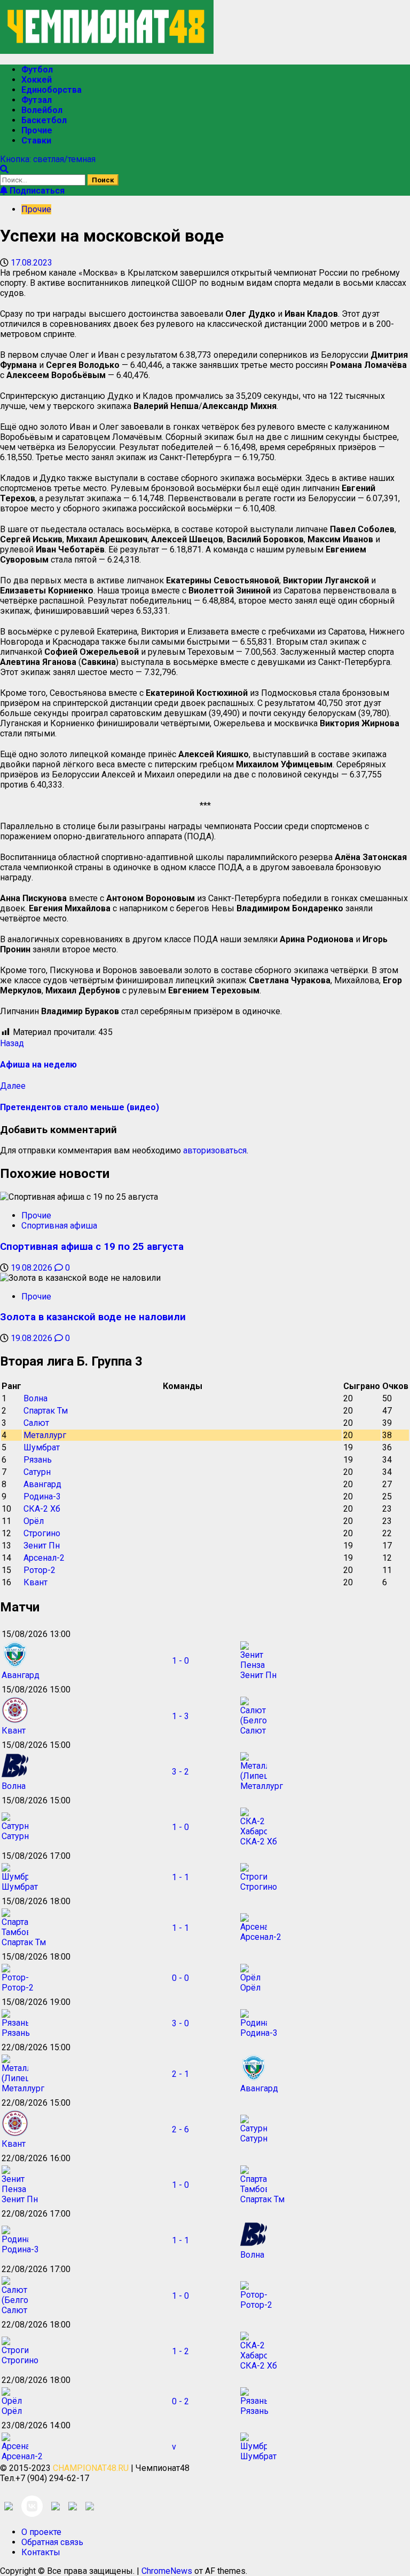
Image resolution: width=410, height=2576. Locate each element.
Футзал (37, 100)
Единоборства (52, 90)
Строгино (42, 1533)
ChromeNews (167, 2571)
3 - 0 (180, 2023)
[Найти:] (44, 179)
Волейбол (42, 110)
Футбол (37, 70)
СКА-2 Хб (42, 1509)
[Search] (4, 169)
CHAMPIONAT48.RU (91, 2468)
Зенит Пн (42, 1546)
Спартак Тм (46, 1411)
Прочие (37, 130)
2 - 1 (180, 2074)
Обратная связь (52, 2542)
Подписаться (36, 191)
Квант (36, 1582)
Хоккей (37, 80)
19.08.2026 (33, 1268)
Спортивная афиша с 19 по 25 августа (92, 1247)
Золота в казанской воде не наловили (93, 1317)
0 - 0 (180, 1978)
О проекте (41, 2532)
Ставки (36, 141)
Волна (36, 1398)
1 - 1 (180, 1877)
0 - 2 (180, 2401)
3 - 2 (180, 1772)
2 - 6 (180, 2129)
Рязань (38, 1460)
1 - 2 (180, 2351)
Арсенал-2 (44, 1558)
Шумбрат (42, 1447)
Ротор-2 (40, 1570)
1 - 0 (180, 1661)
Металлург (45, 1435)
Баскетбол (44, 120)
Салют (36, 1423)
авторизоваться (215, 1150)
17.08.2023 (31, 263)
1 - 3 (180, 1716)
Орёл (34, 1521)
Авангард (42, 1484)
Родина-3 (42, 1496)
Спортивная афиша (59, 1226)
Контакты (41, 2552)
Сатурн (37, 1472)
